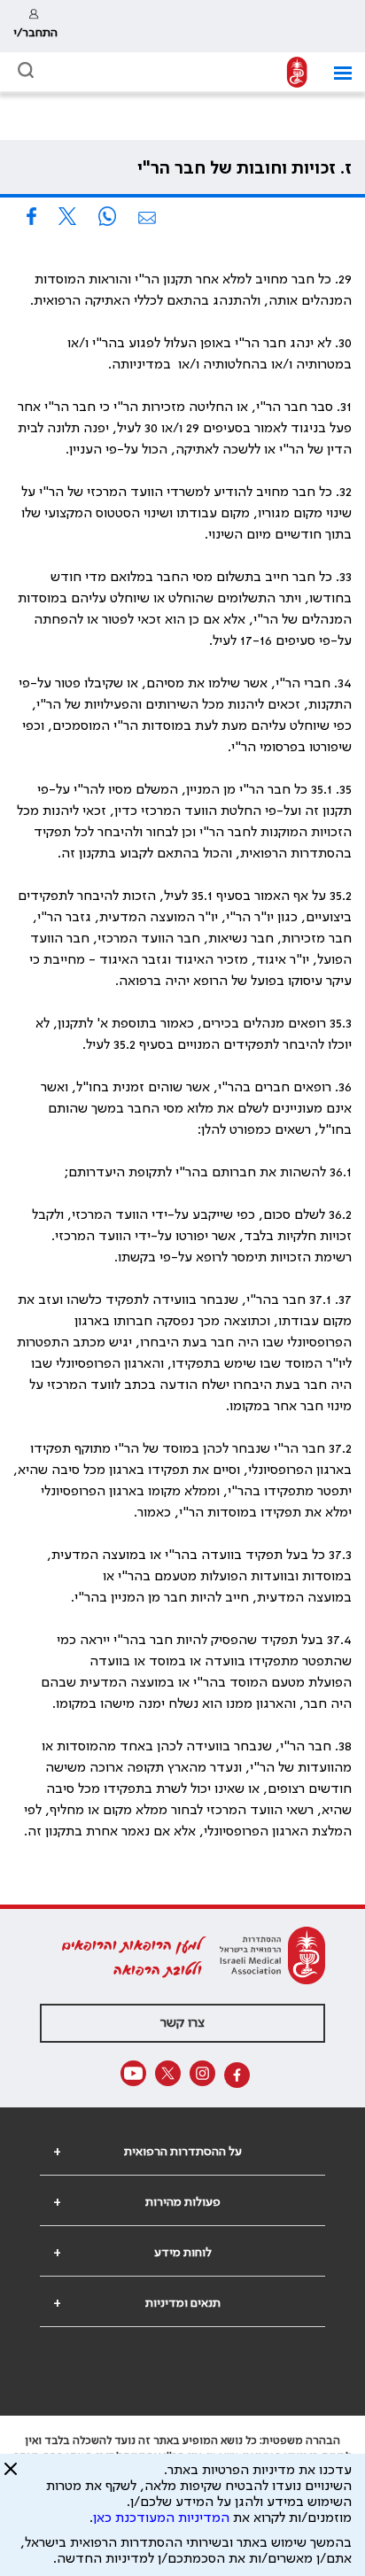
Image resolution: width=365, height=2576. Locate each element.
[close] (11, 2476)
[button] (336, 73)
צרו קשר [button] (182, 2023)
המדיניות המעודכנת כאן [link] (161, 2518)
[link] (35, 26)
